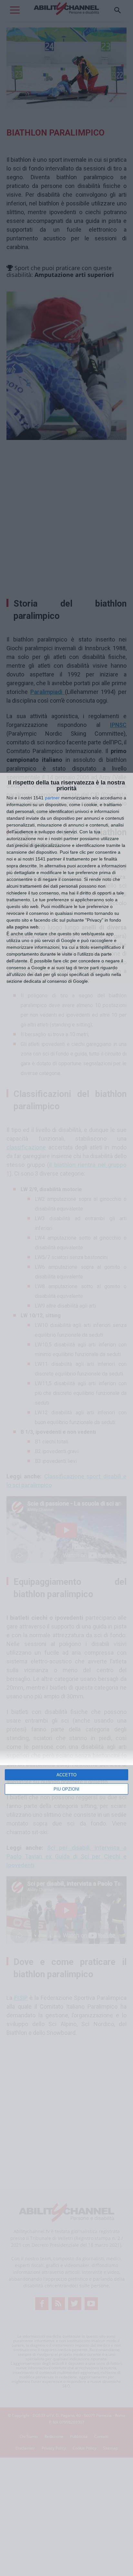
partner (52, 798)
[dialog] (66, 1674)
